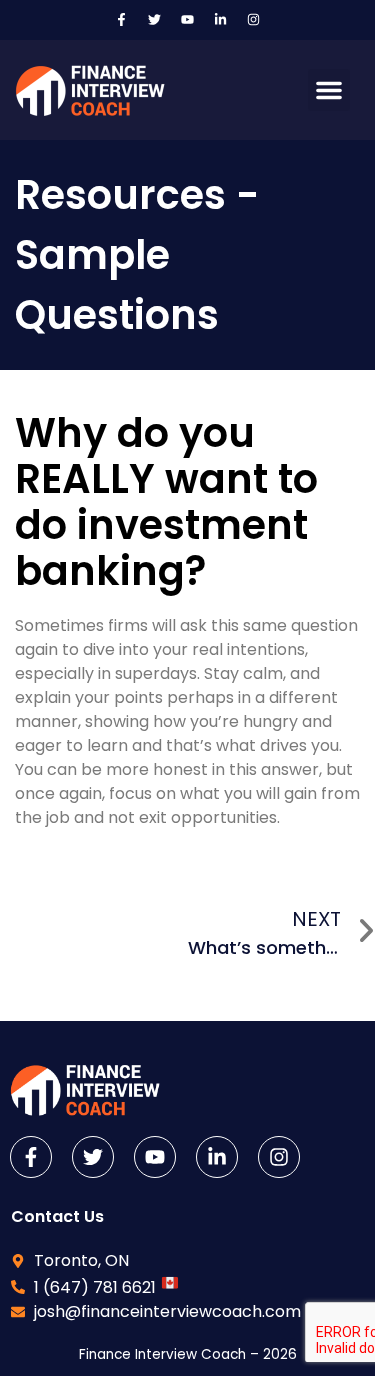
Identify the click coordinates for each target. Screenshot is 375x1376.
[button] (329, 90)
